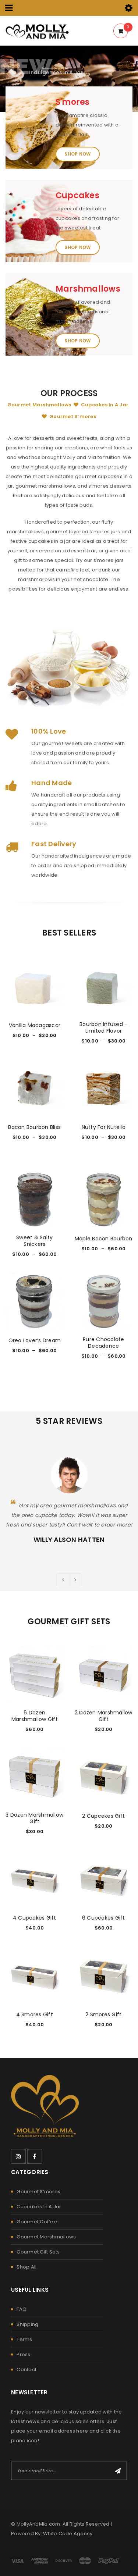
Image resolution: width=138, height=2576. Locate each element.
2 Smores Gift (103, 2014)
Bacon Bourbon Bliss (34, 1127)
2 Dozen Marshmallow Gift (104, 1716)
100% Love (49, 731)
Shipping (27, 2324)
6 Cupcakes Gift (104, 1918)
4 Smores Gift (35, 2014)
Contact (26, 2370)
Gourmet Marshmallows (46, 2237)
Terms (24, 2339)
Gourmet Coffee (37, 2222)
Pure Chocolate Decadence (104, 1343)
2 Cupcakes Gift (103, 1816)
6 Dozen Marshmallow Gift (35, 1716)
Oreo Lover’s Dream (35, 1340)
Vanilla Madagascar (35, 1025)
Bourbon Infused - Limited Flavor (103, 1027)
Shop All (26, 2267)
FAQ (22, 2309)
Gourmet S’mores (38, 2192)
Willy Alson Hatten (69, 1540)
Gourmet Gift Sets (38, 2252)
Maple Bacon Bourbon (104, 1239)
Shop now (77, 154)
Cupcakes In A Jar (39, 2207)
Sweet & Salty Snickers (34, 1241)
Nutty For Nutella (104, 1127)
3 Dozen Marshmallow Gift (34, 1818)
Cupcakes (77, 195)
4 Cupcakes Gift (35, 1918)
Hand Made (52, 783)
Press (23, 2354)
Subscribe (118, 2471)
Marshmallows (88, 289)
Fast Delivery (54, 844)
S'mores (73, 102)
